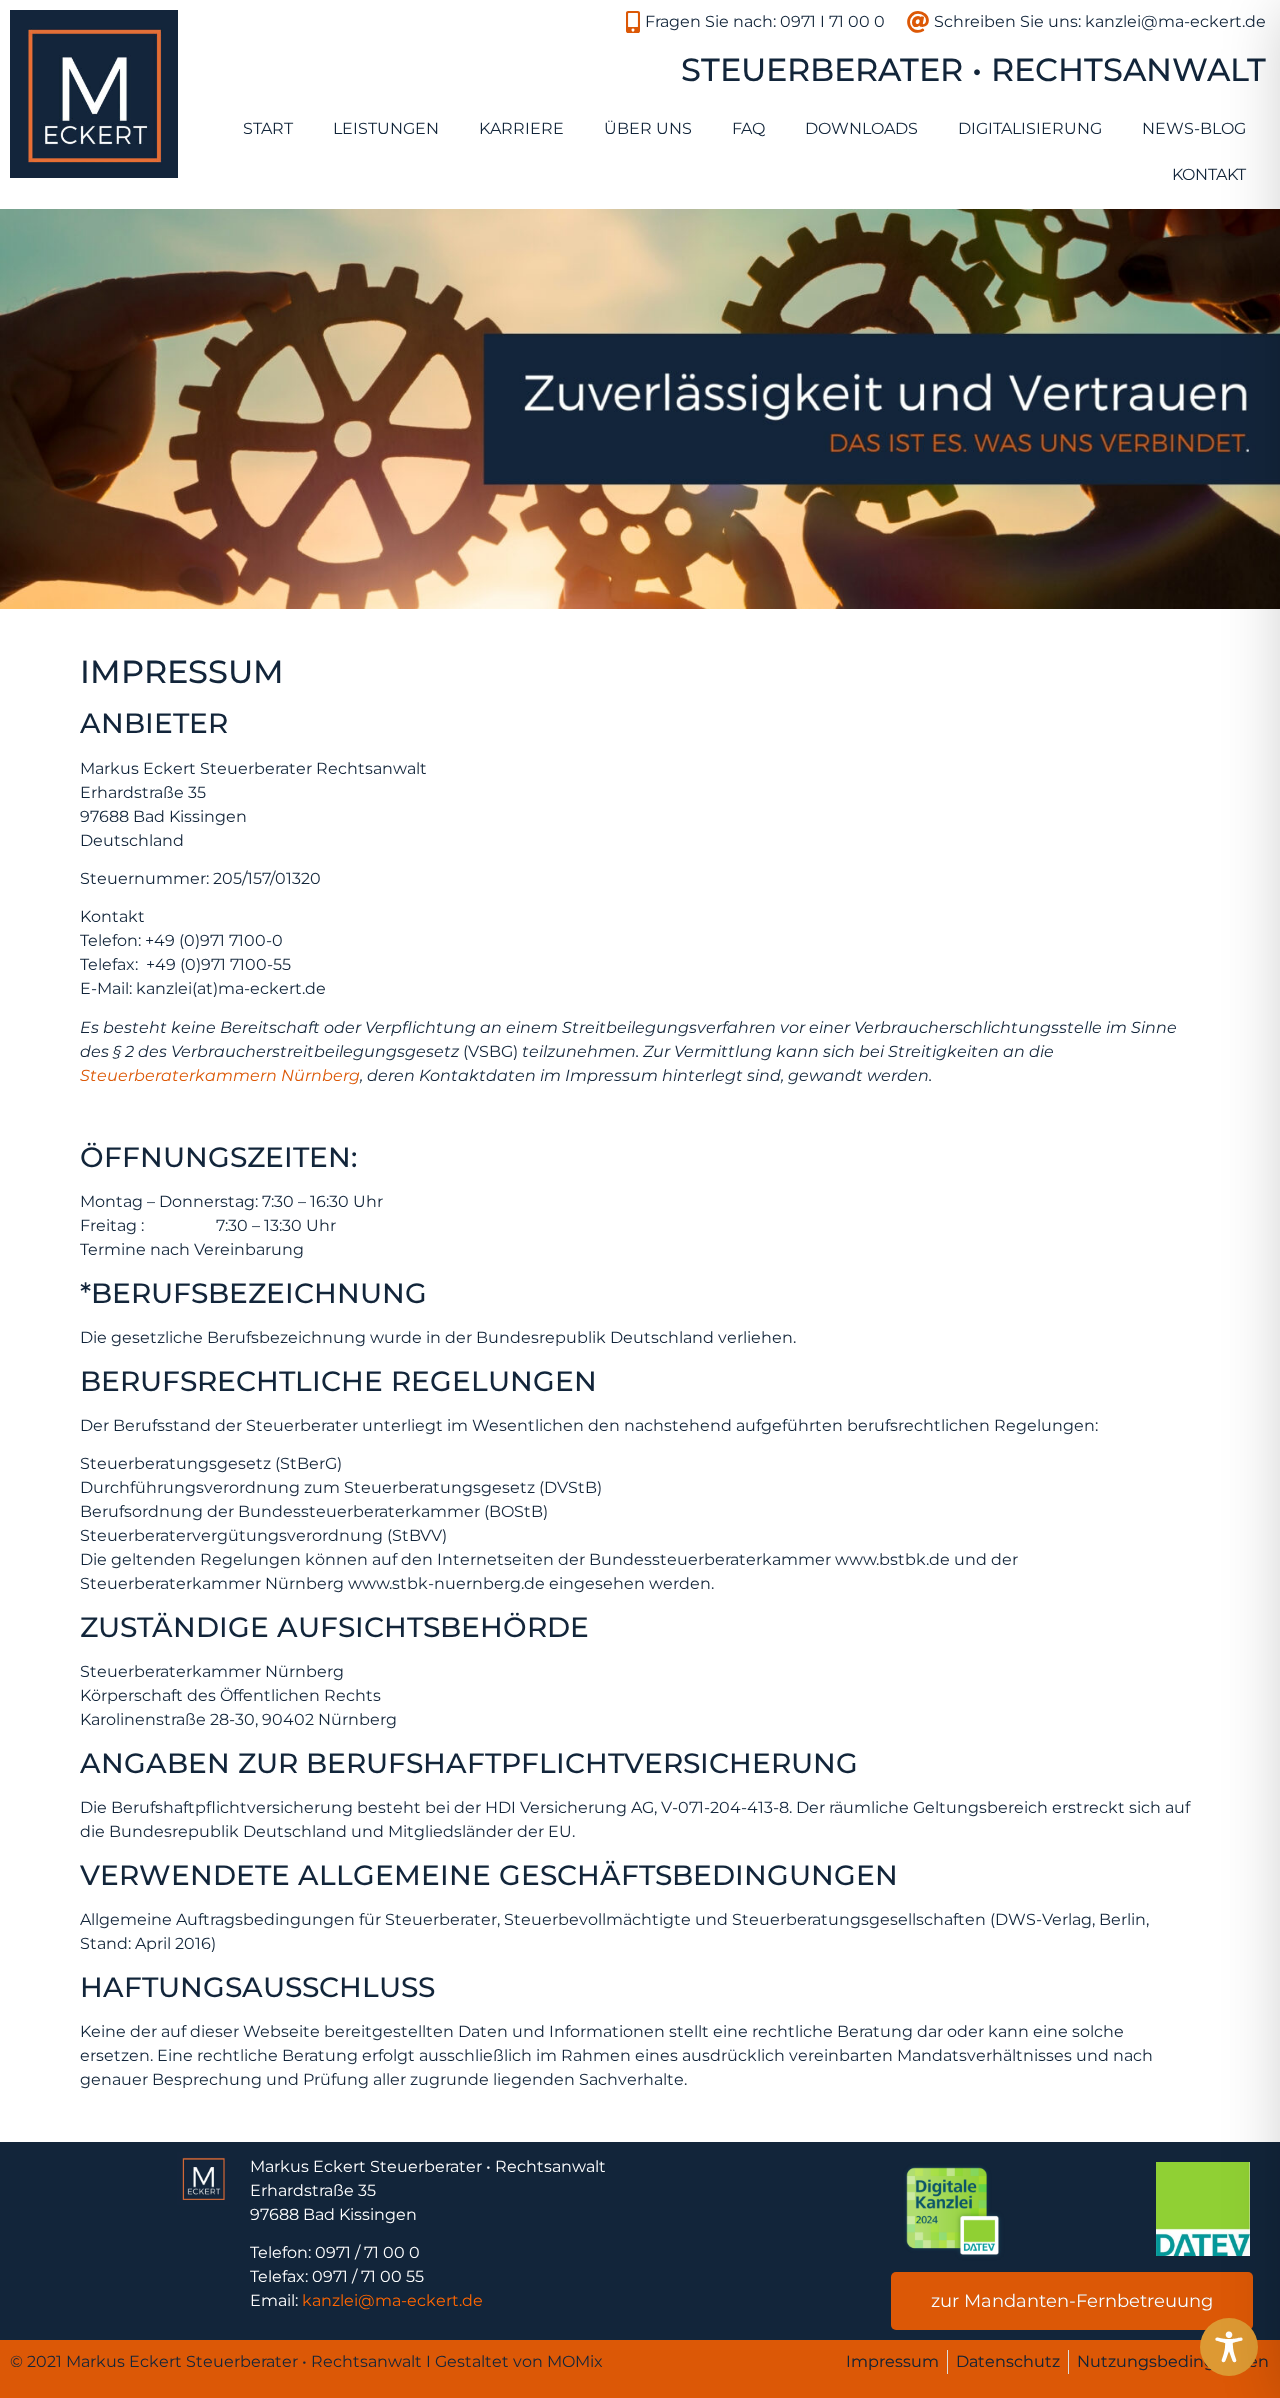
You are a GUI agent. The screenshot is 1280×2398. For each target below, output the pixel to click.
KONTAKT (1209, 174)
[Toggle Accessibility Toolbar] (1229, 2347)
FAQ (748, 128)
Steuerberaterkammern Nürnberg (220, 1075)
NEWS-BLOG (1194, 128)
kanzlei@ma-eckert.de (392, 2300)
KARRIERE (521, 128)
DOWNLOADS (861, 128)
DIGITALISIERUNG (1030, 128)
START (268, 128)
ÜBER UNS (648, 128)
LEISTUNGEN (386, 128)
